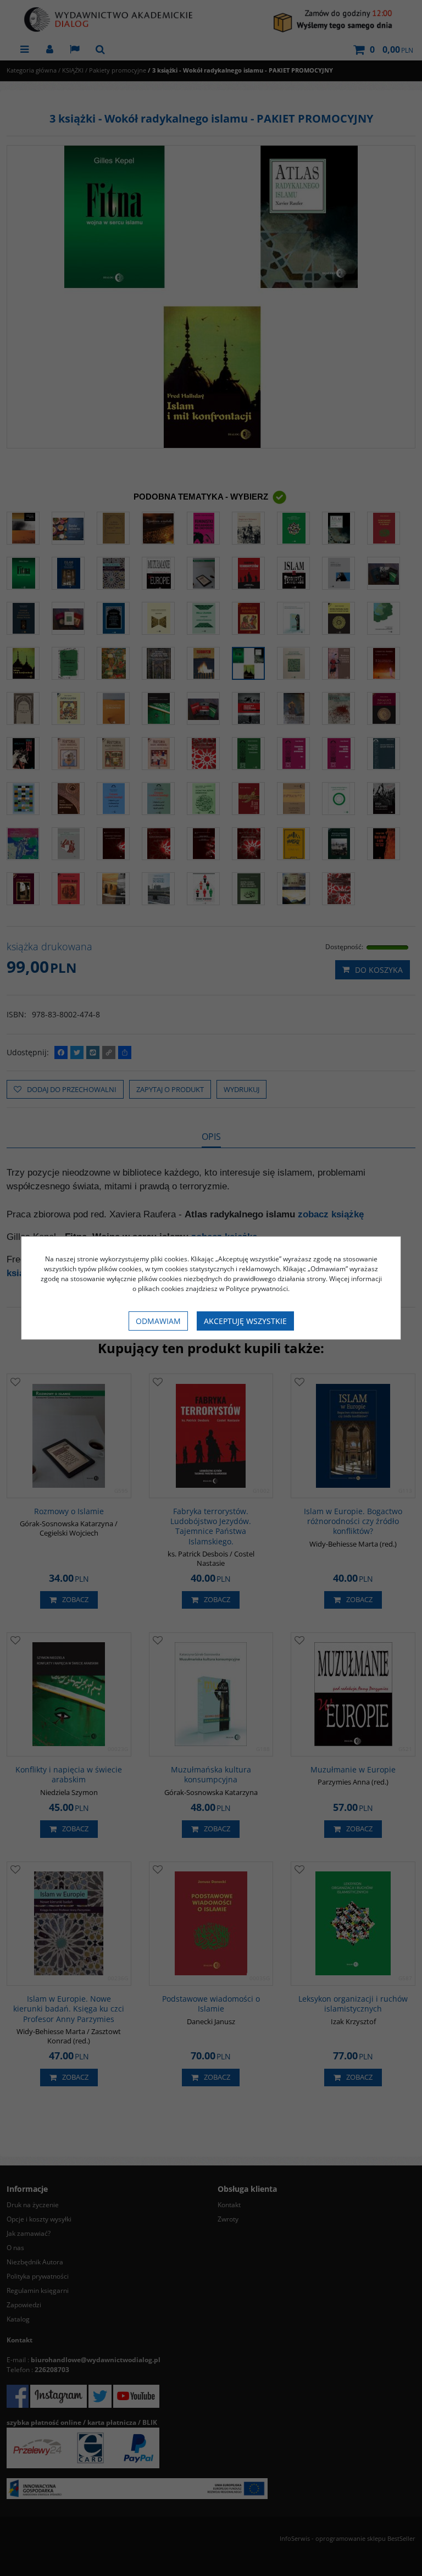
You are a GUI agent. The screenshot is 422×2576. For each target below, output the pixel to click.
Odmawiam (158, 1321)
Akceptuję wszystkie (245, 1321)
